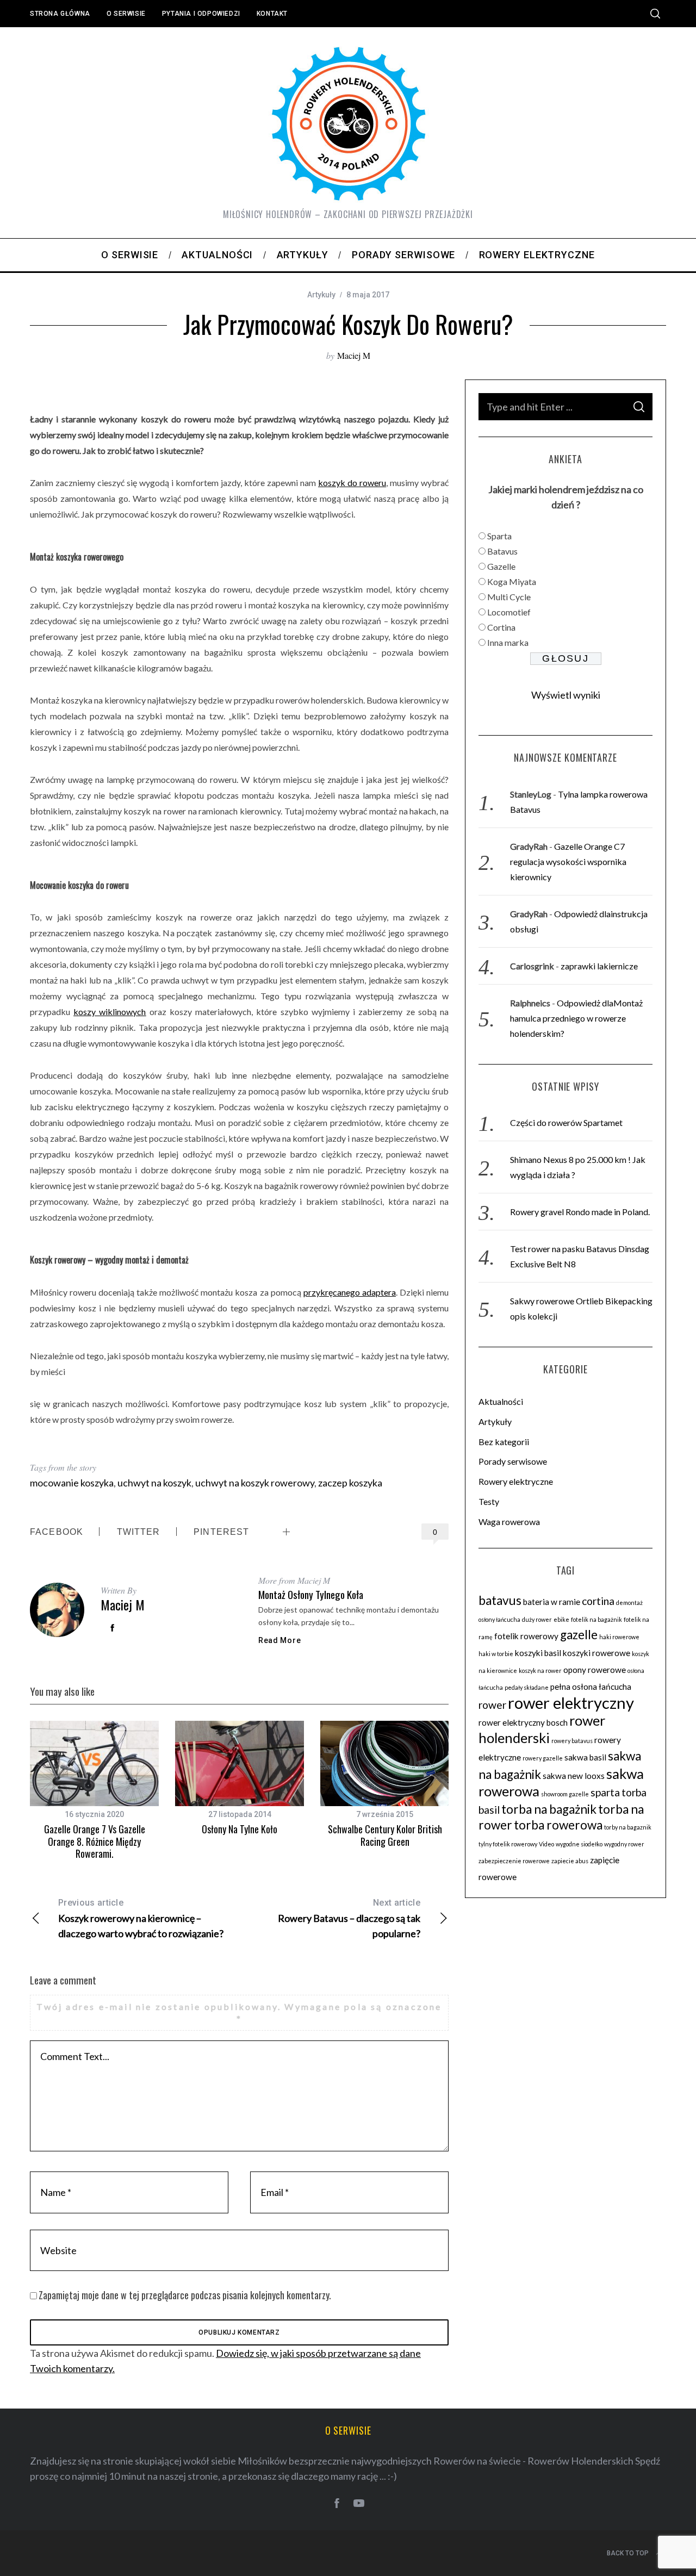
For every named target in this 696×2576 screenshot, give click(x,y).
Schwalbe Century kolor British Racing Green (385, 1835)
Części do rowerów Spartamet (566, 1122)
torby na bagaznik (628, 1827)
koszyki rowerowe (596, 1653)
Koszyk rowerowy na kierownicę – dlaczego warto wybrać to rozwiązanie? (141, 1918)
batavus (500, 1600)
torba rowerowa (558, 1825)
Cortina (501, 627)
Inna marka (508, 642)
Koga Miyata (512, 581)
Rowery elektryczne (516, 1481)
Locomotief (509, 612)
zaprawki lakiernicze (599, 966)
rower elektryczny (571, 1703)
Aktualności (501, 1401)
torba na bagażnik (549, 1809)
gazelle (579, 1635)
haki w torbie (496, 1654)
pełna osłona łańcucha (591, 1687)
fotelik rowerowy (526, 1636)
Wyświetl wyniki (566, 695)
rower (492, 1705)
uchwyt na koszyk (154, 1483)
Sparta (499, 536)
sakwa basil (585, 1757)
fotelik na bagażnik (596, 1619)
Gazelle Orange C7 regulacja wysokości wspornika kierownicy (568, 861)
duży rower (537, 1619)
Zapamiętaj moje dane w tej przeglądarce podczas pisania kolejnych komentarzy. (185, 2295)
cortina (598, 1601)
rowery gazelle (543, 1758)
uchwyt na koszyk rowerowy (255, 1483)
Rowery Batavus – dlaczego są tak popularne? (349, 1918)
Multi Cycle (509, 597)
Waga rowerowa (509, 1522)
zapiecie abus (570, 1861)
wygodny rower (624, 1844)
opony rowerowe (595, 1670)
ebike (561, 1619)
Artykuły (321, 295)
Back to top (628, 2553)
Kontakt (272, 14)
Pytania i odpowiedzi (201, 14)
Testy (489, 1501)
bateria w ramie (552, 1602)
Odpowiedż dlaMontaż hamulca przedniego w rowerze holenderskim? (576, 1018)
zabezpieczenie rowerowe (514, 1861)
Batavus (502, 551)
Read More (279, 1640)
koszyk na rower (540, 1670)
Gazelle (501, 566)
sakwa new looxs (574, 1776)
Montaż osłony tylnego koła (311, 1594)
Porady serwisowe (513, 1461)
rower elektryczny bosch (523, 1722)
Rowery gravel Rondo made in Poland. (580, 1212)
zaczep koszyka (350, 1483)
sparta (605, 1792)
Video (546, 1844)
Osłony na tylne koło (240, 1829)
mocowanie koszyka (72, 1483)
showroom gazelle (565, 1794)
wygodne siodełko (579, 1844)
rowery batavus (572, 1741)
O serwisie (126, 14)
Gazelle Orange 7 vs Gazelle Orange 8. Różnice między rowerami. (95, 1841)
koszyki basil (538, 1653)
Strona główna (60, 14)
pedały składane (527, 1687)
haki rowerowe (619, 1637)
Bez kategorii (504, 1442)
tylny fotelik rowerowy (508, 1844)
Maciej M (354, 355)
